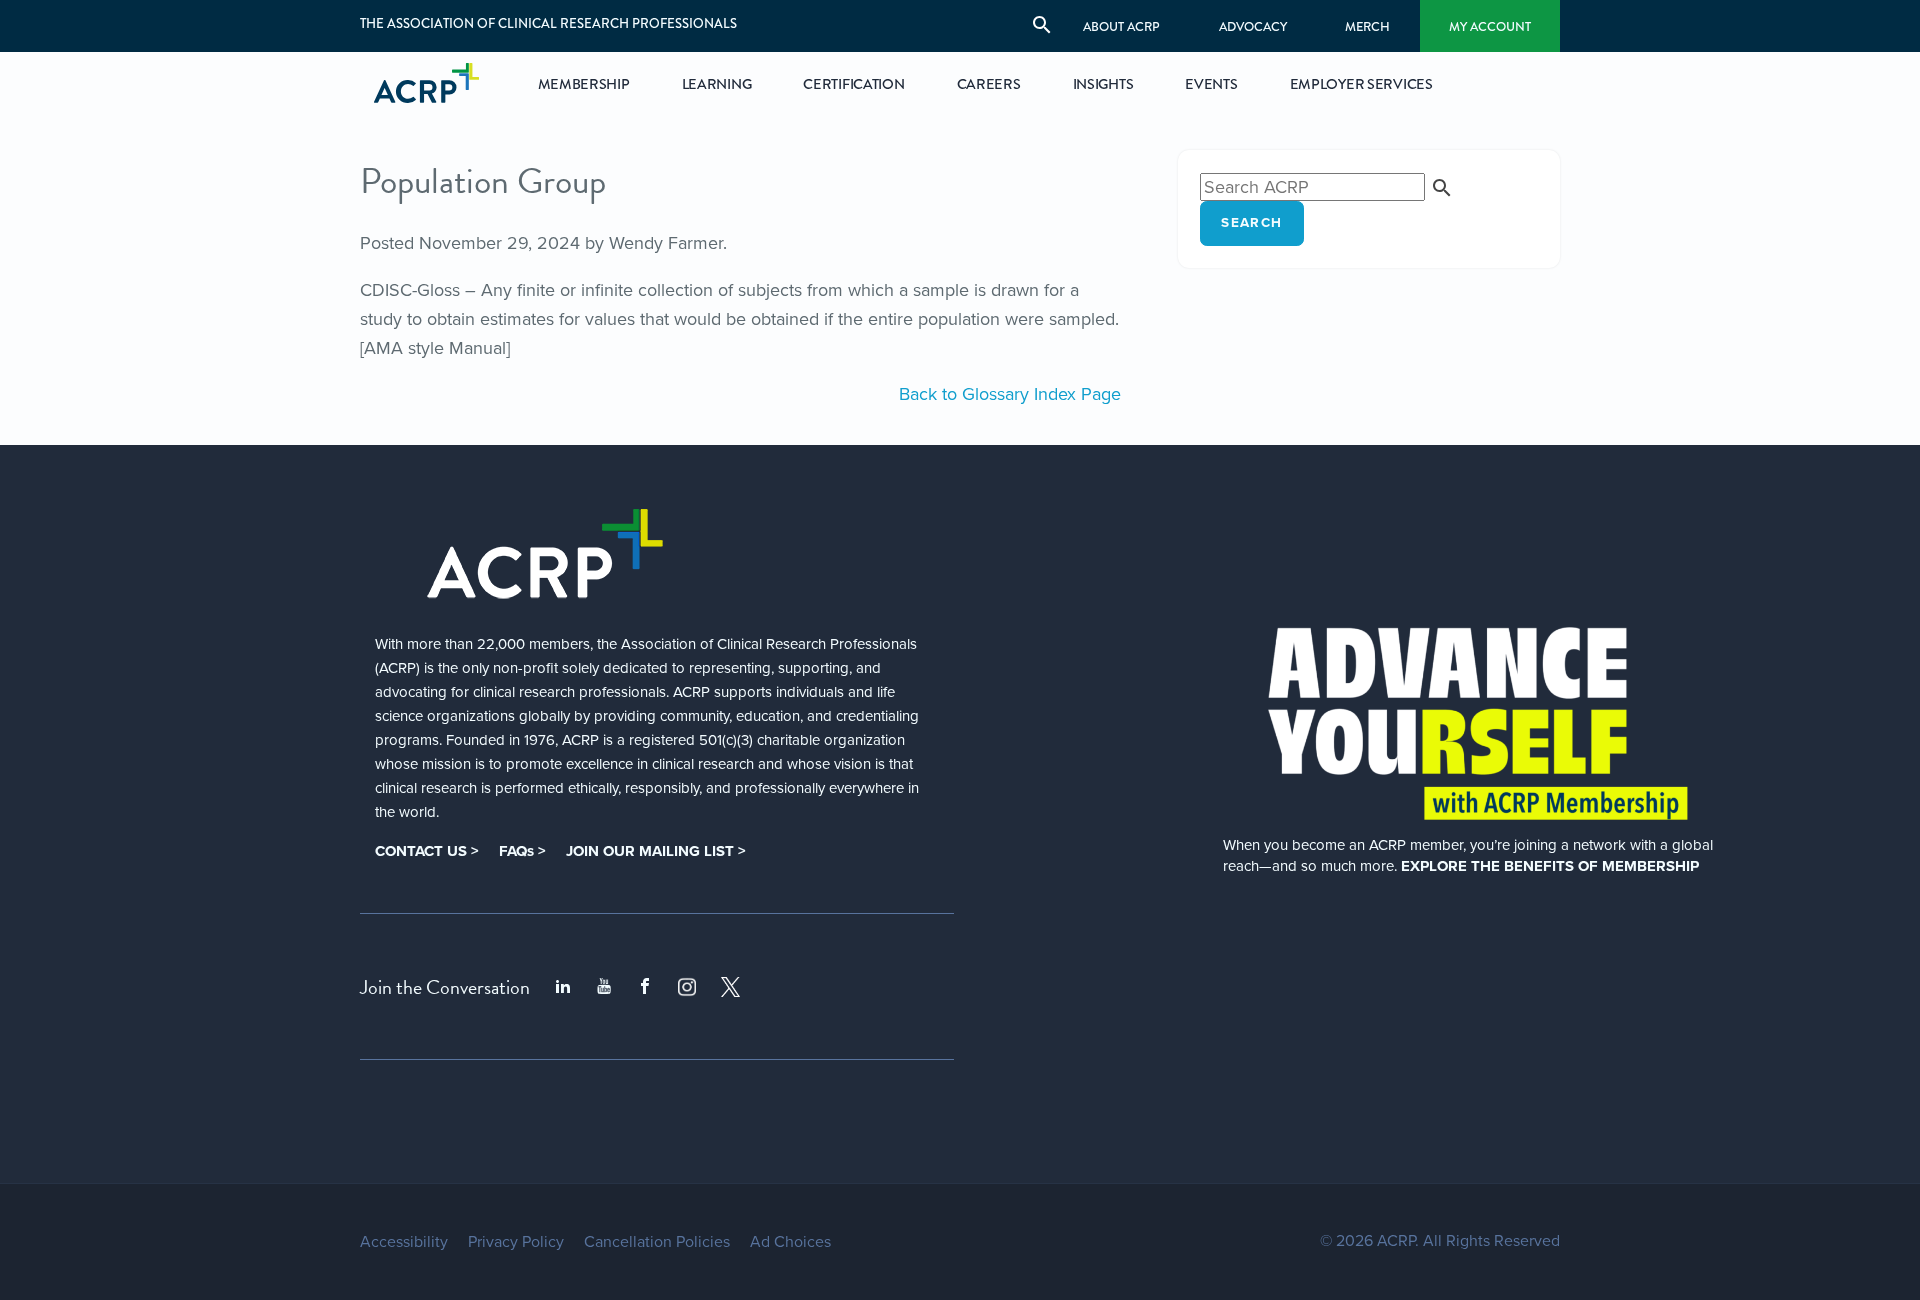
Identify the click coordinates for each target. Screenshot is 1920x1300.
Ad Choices (790, 1242)
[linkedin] (563, 987)
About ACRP (1121, 26)
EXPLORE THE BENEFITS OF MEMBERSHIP (1550, 866)
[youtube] (604, 987)
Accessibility (404, 1242)
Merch (1367, 26)
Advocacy (1253, 26)
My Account (1490, 26)
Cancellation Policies (657, 1242)
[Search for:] (1327, 187)
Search (1251, 223)
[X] (731, 987)
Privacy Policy (516, 1242)
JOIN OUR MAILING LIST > (656, 851)
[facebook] (645, 987)
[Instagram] (687, 987)
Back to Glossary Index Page (1010, 394)
